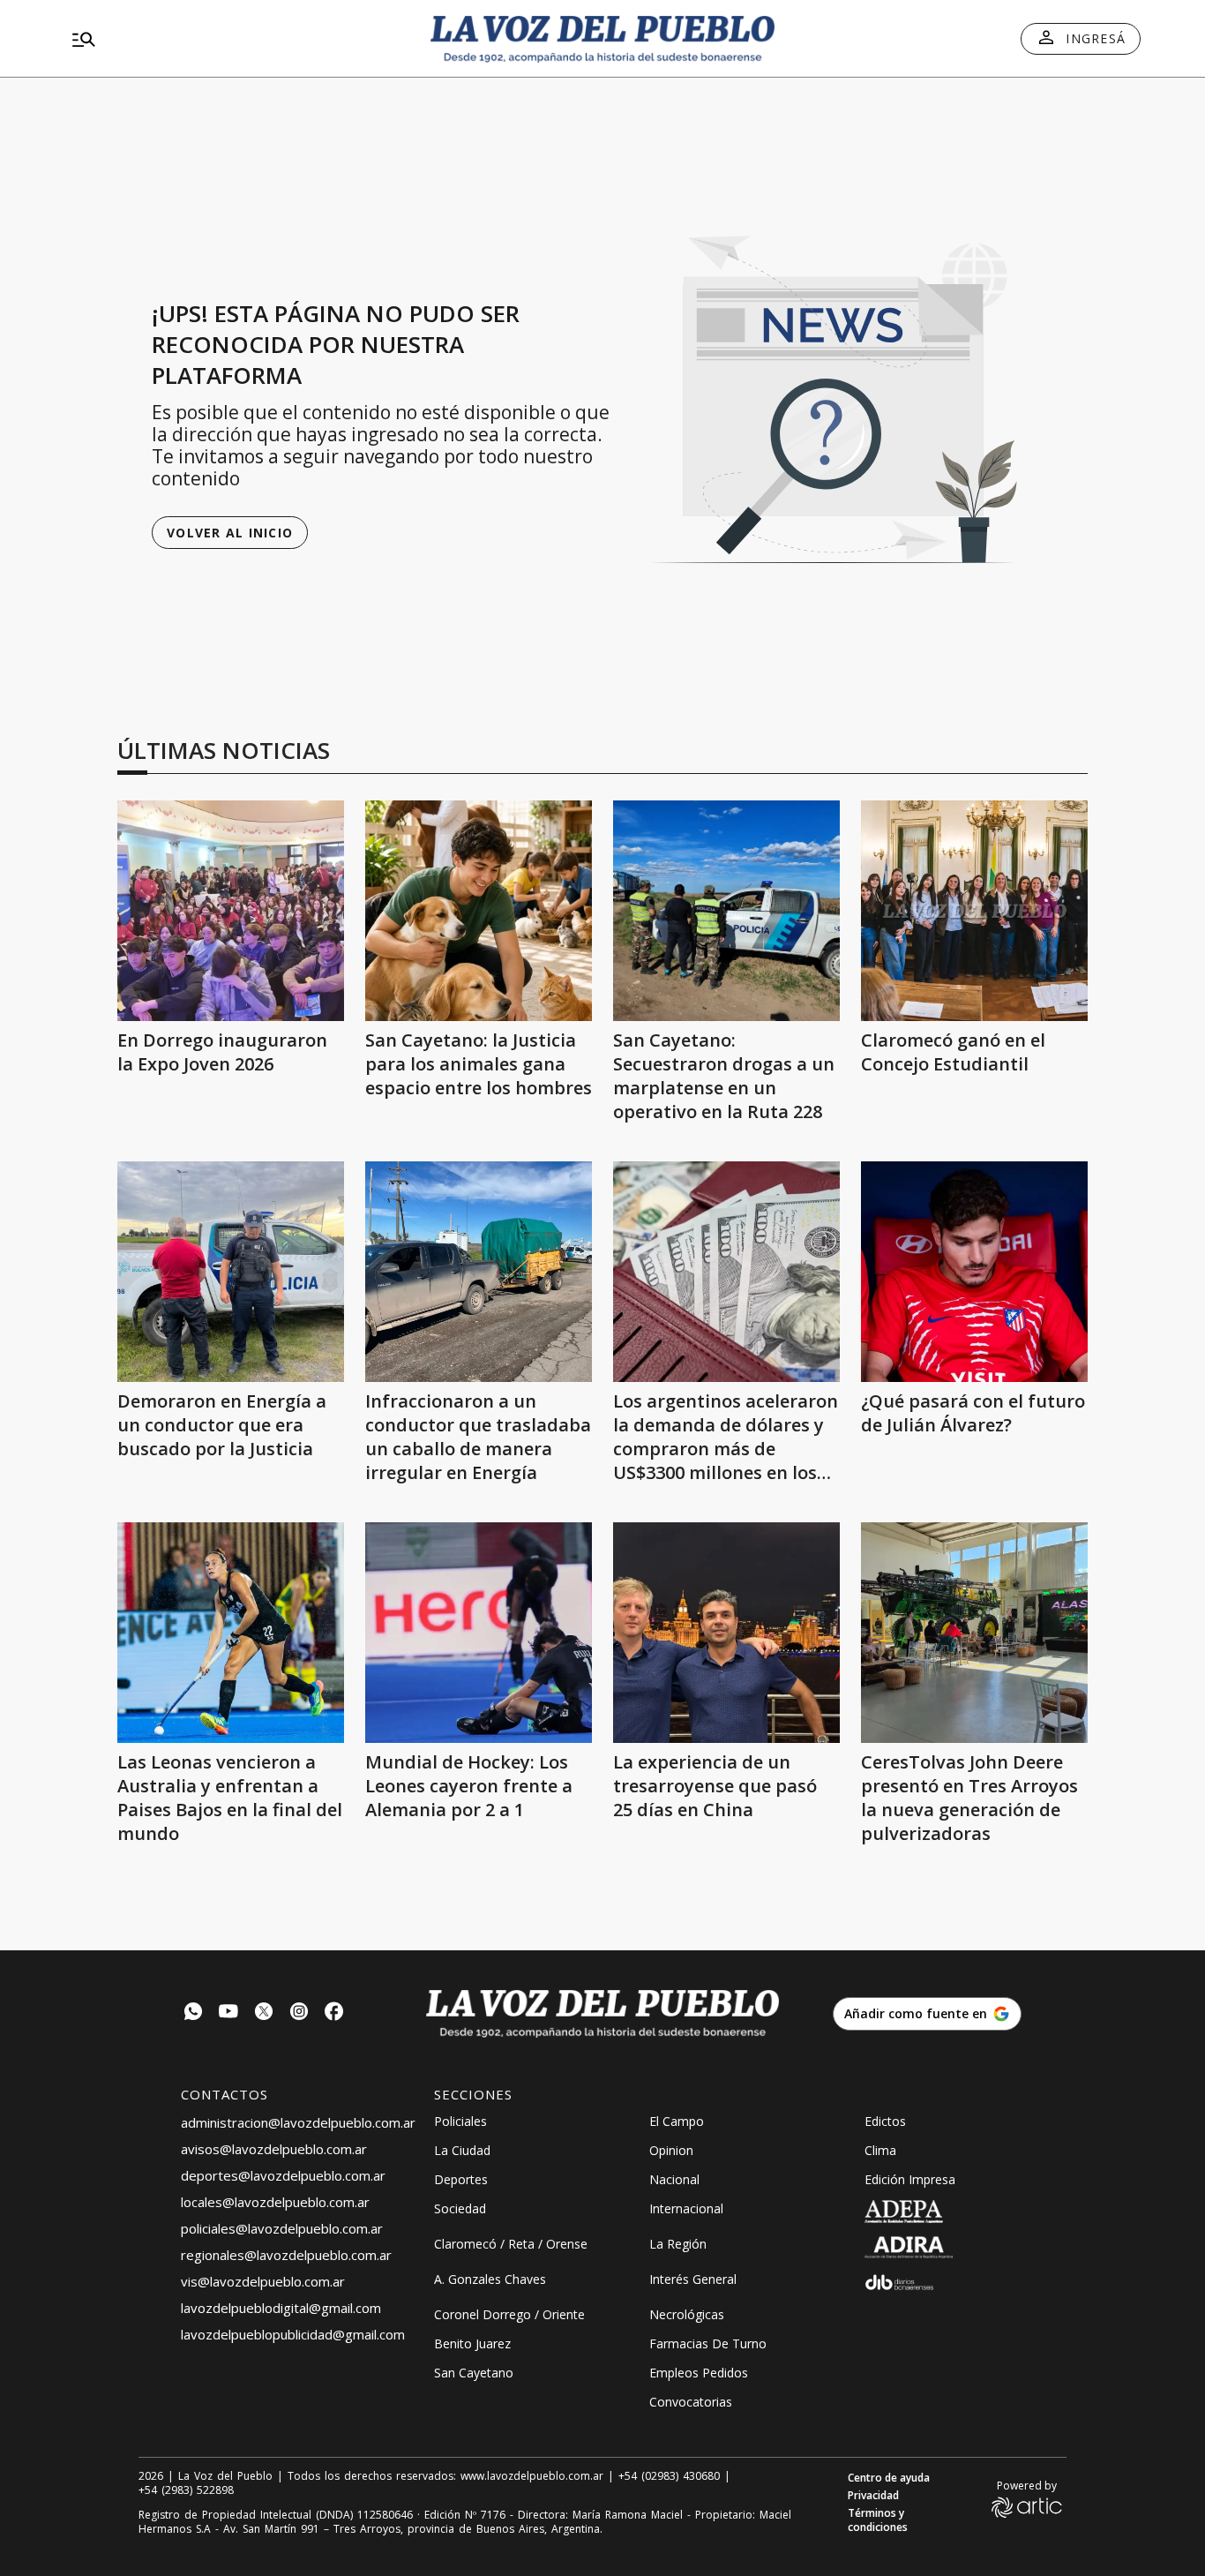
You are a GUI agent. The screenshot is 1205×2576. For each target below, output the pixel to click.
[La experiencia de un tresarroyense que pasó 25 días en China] (726, 1633)
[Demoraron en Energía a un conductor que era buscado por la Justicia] (231, 1272)
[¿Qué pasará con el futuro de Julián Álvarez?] (974, 1272)
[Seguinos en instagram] (299, 2013)
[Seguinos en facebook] (334, 2013)
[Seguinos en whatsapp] (193, 2013)
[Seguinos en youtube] (228, 2013)
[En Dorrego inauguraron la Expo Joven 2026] (231, 911)
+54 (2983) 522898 (186, 2490)
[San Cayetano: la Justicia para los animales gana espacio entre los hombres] (479, 911)
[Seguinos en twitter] (264, 2013)
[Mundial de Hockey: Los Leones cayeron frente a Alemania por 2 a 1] (479, 1633)
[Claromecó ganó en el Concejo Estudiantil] (974, 911)
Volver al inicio (230, 533)
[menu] (236, 39)
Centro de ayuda (889, 2478)
